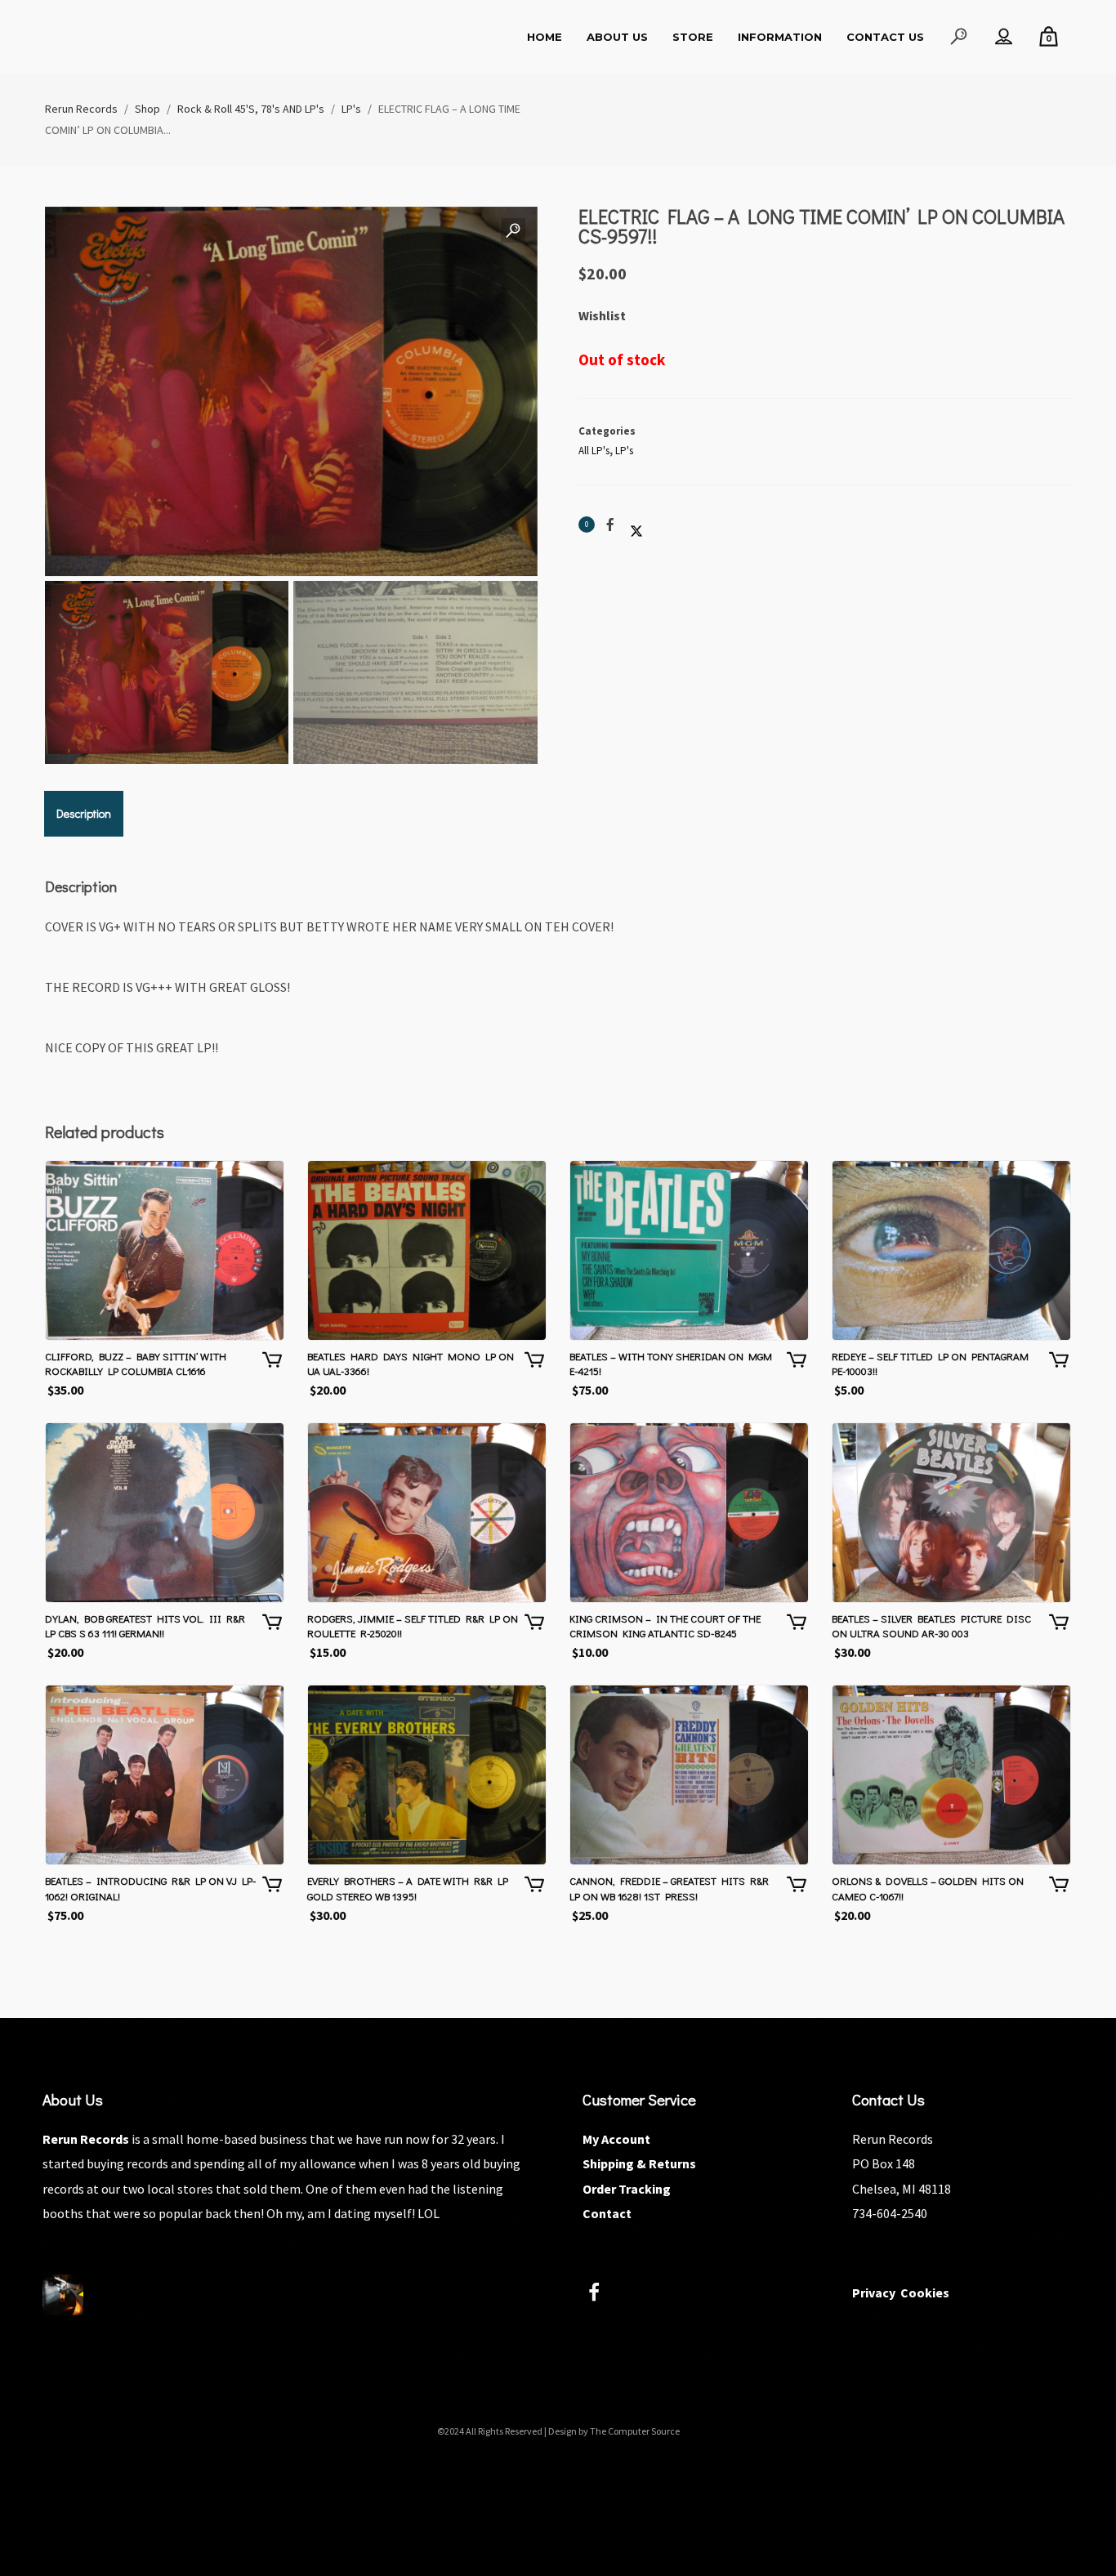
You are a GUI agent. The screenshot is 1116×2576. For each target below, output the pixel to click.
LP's (624, 451)
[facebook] (603, 2295)
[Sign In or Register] (1004, 37)
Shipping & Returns (639, 2163)
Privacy (874, 2293)
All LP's (594, 451)
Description (84, 813)
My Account (616, 2139)
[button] (513, 231)
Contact (607, 2213)
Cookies (925, 2293)
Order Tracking (627, 2189)
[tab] (84, 814)
